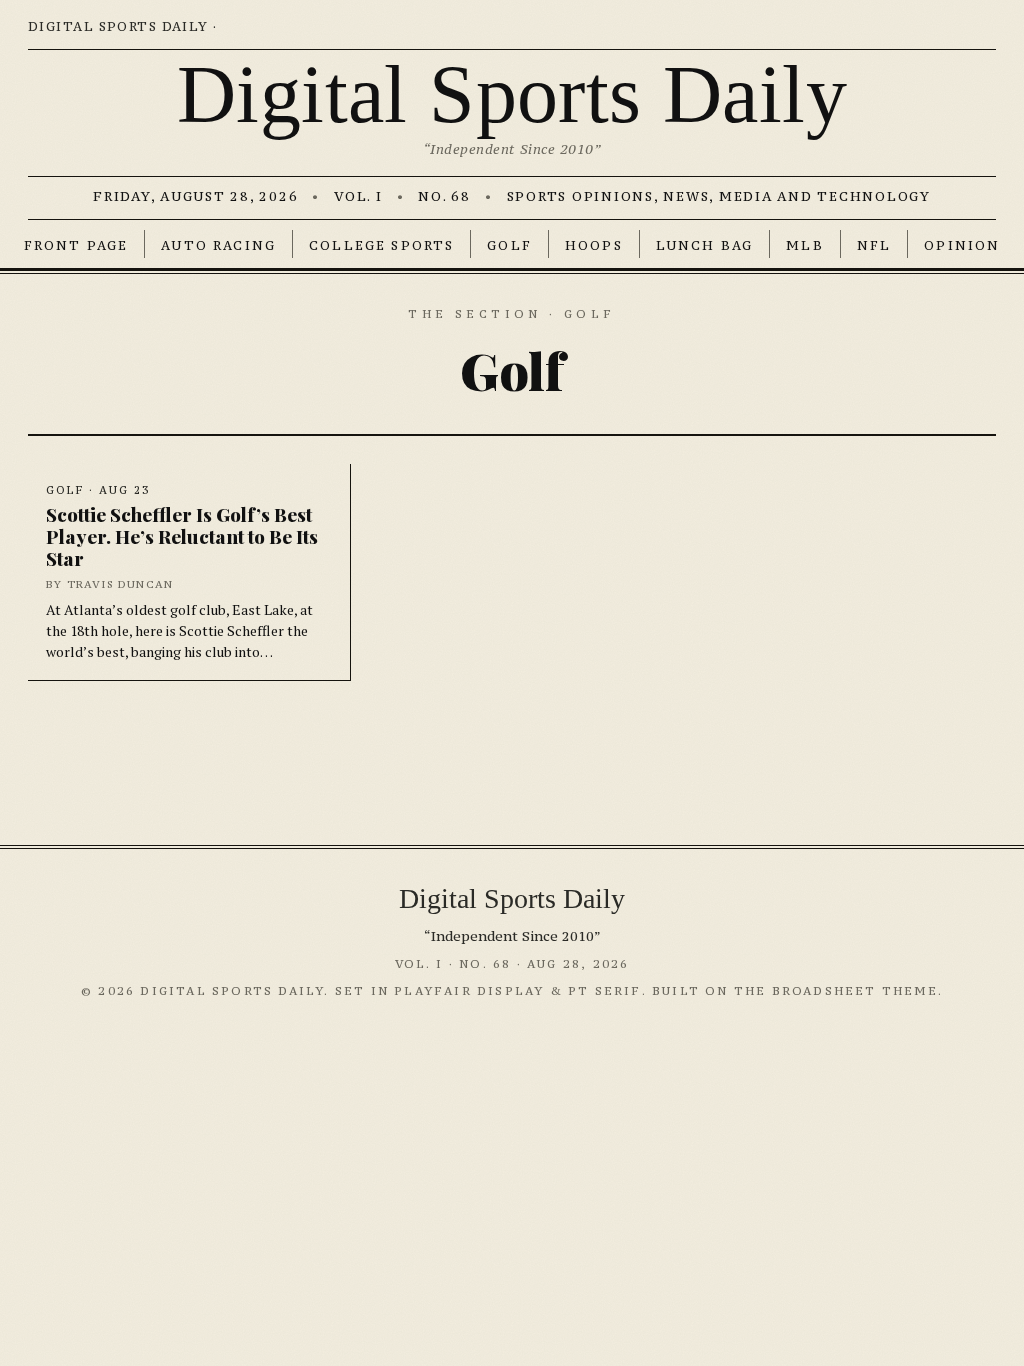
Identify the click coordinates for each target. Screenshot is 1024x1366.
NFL (874, 245)
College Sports (381, 245)
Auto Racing (218, 245)
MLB (804, 245)
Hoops (594, 245)
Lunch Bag (704, 245)
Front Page (76, 245)
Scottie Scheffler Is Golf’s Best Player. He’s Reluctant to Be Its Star (182, 535)
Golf (509, 245)
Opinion (962, 245)
